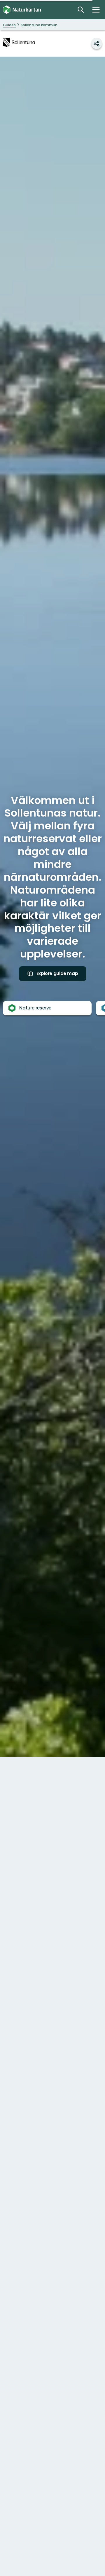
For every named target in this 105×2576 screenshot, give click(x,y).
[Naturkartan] (22, 10)
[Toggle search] (81, 10)
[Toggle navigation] (96, 10)
